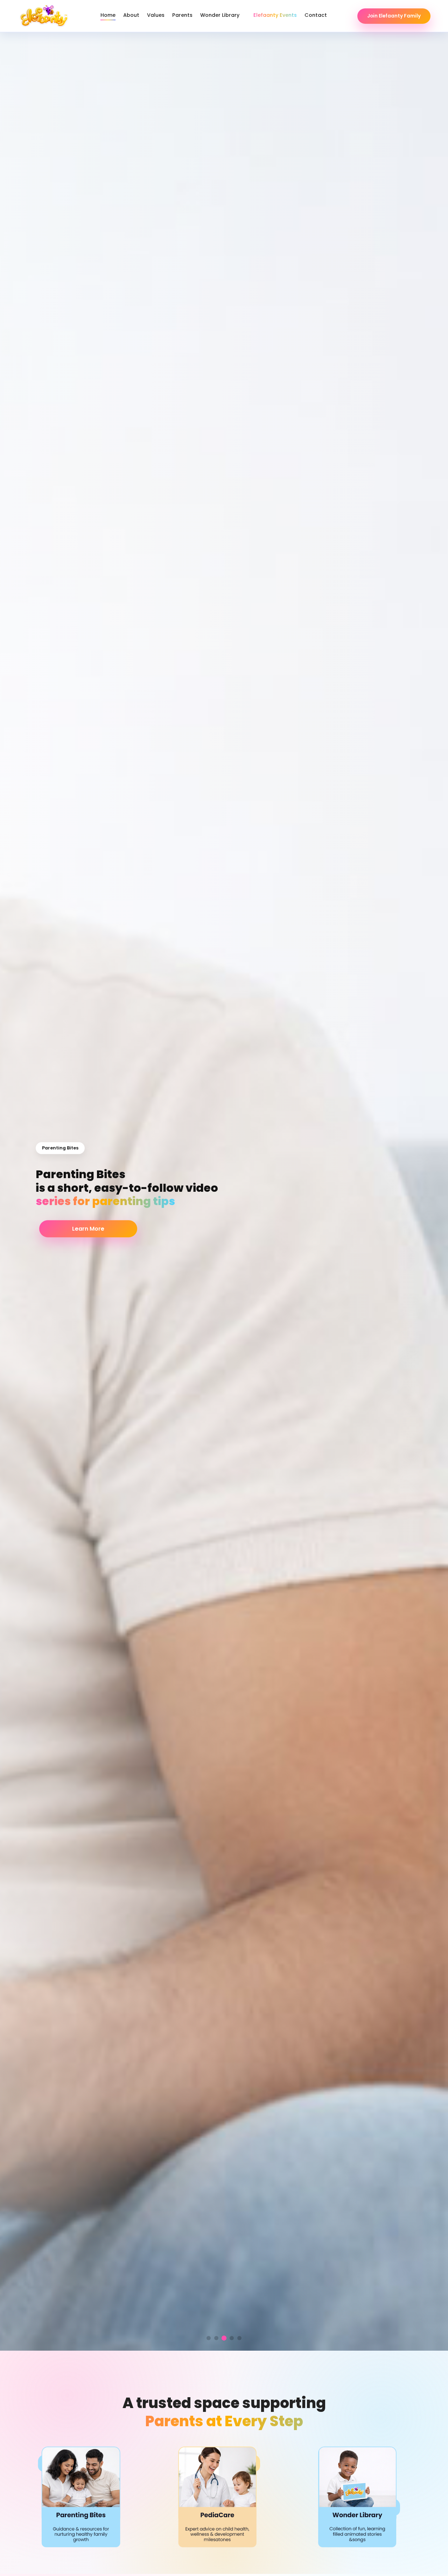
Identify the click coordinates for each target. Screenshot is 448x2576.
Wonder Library (220, 15)
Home (108, 15)
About (131, 15)
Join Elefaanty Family (394, 16)
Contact (316, 15)
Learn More (88, 1229)
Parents (182, 15)
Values (156, 15)
